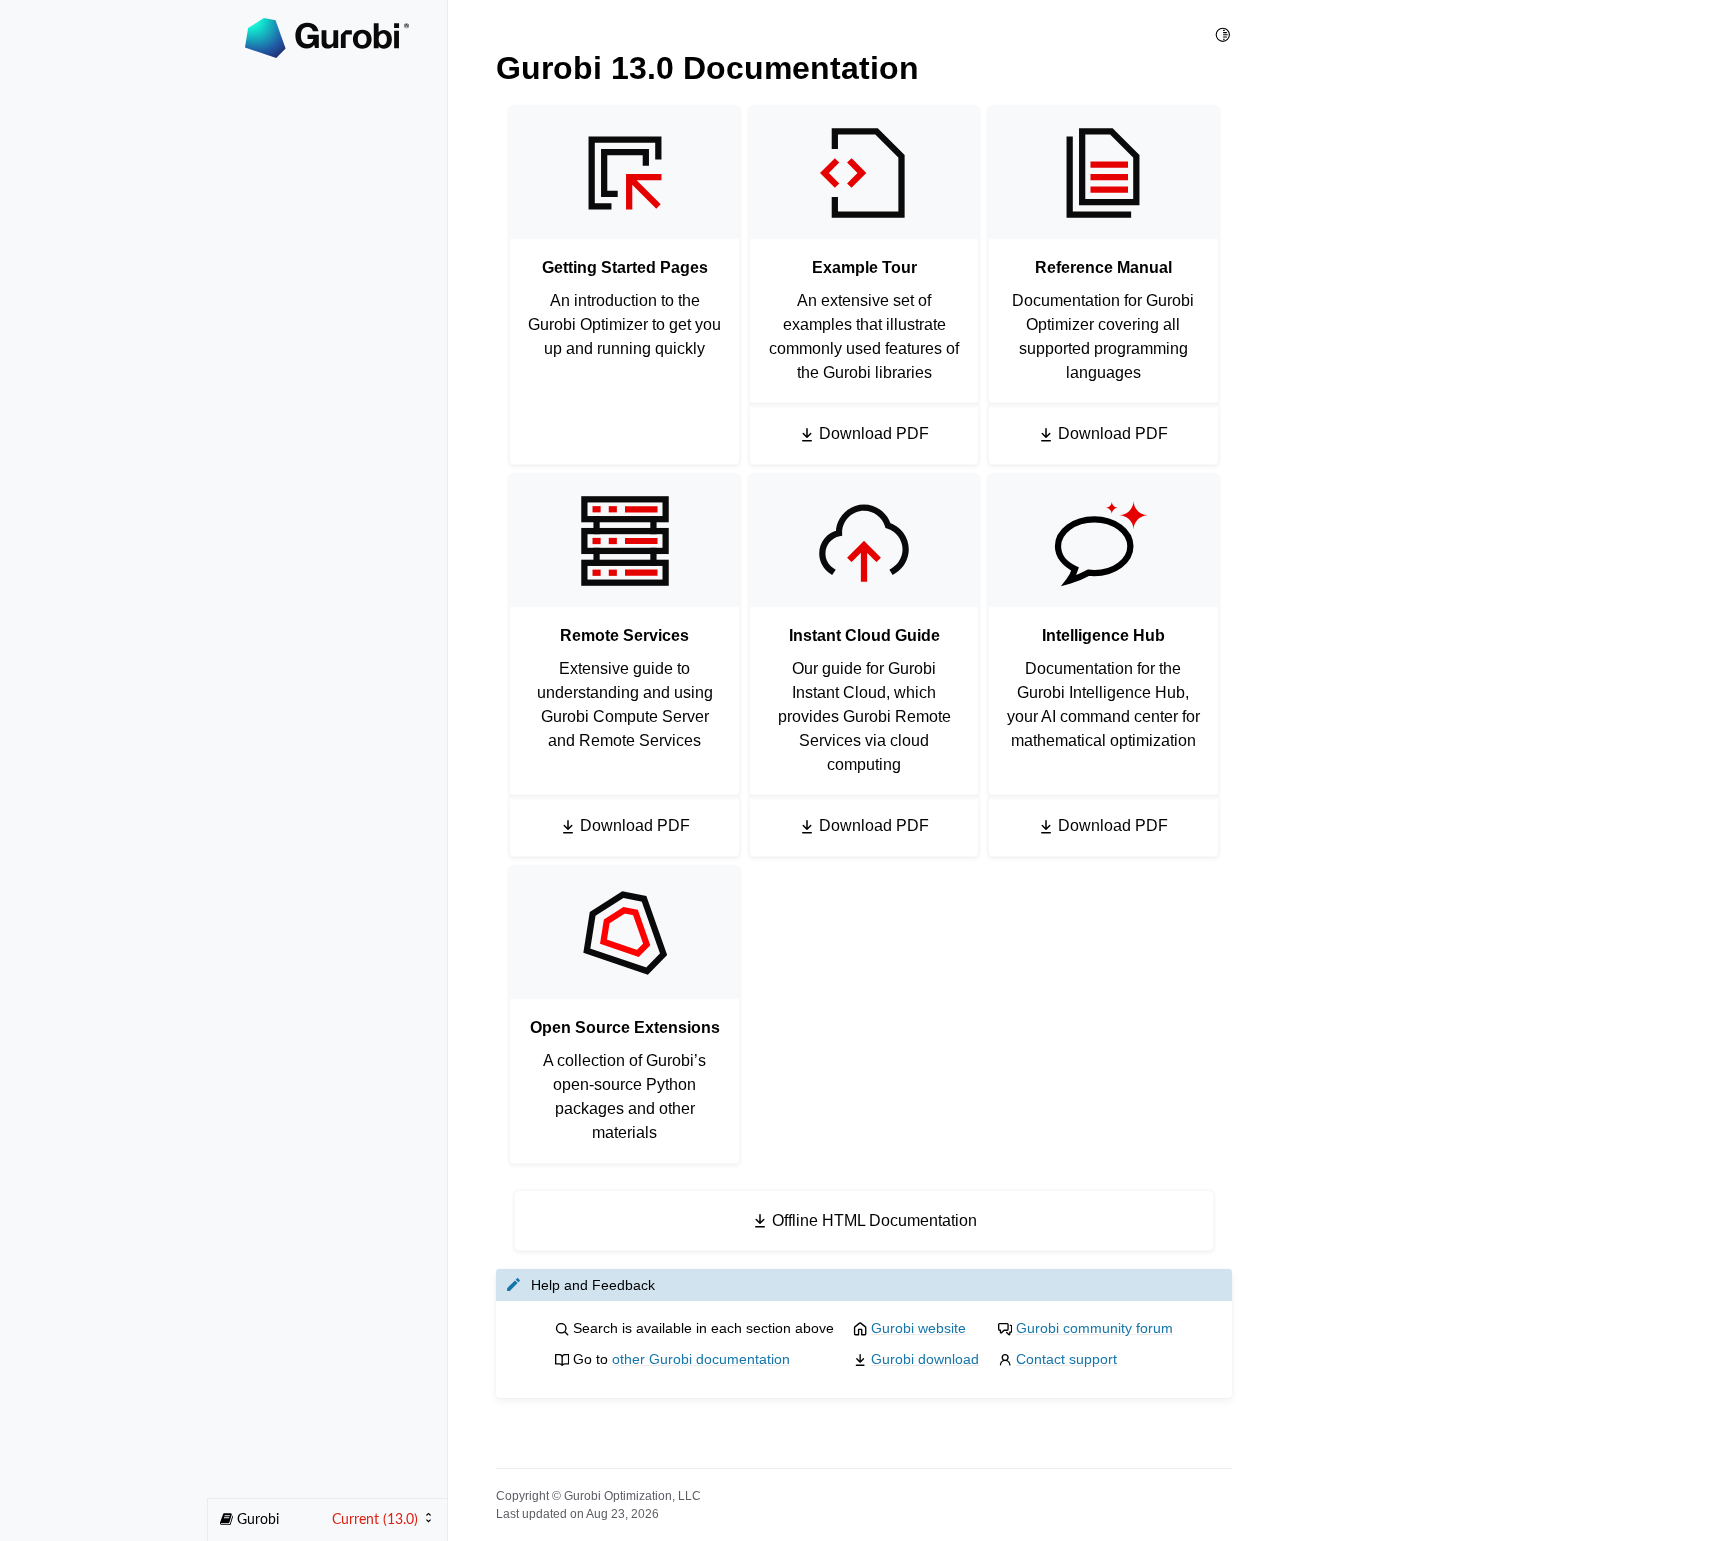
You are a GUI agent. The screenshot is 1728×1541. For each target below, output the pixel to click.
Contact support (1066, 1359)
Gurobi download (925, 1359)
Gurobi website (918, 1328)
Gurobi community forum (1094, 1328)
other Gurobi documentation (701, 1359)
